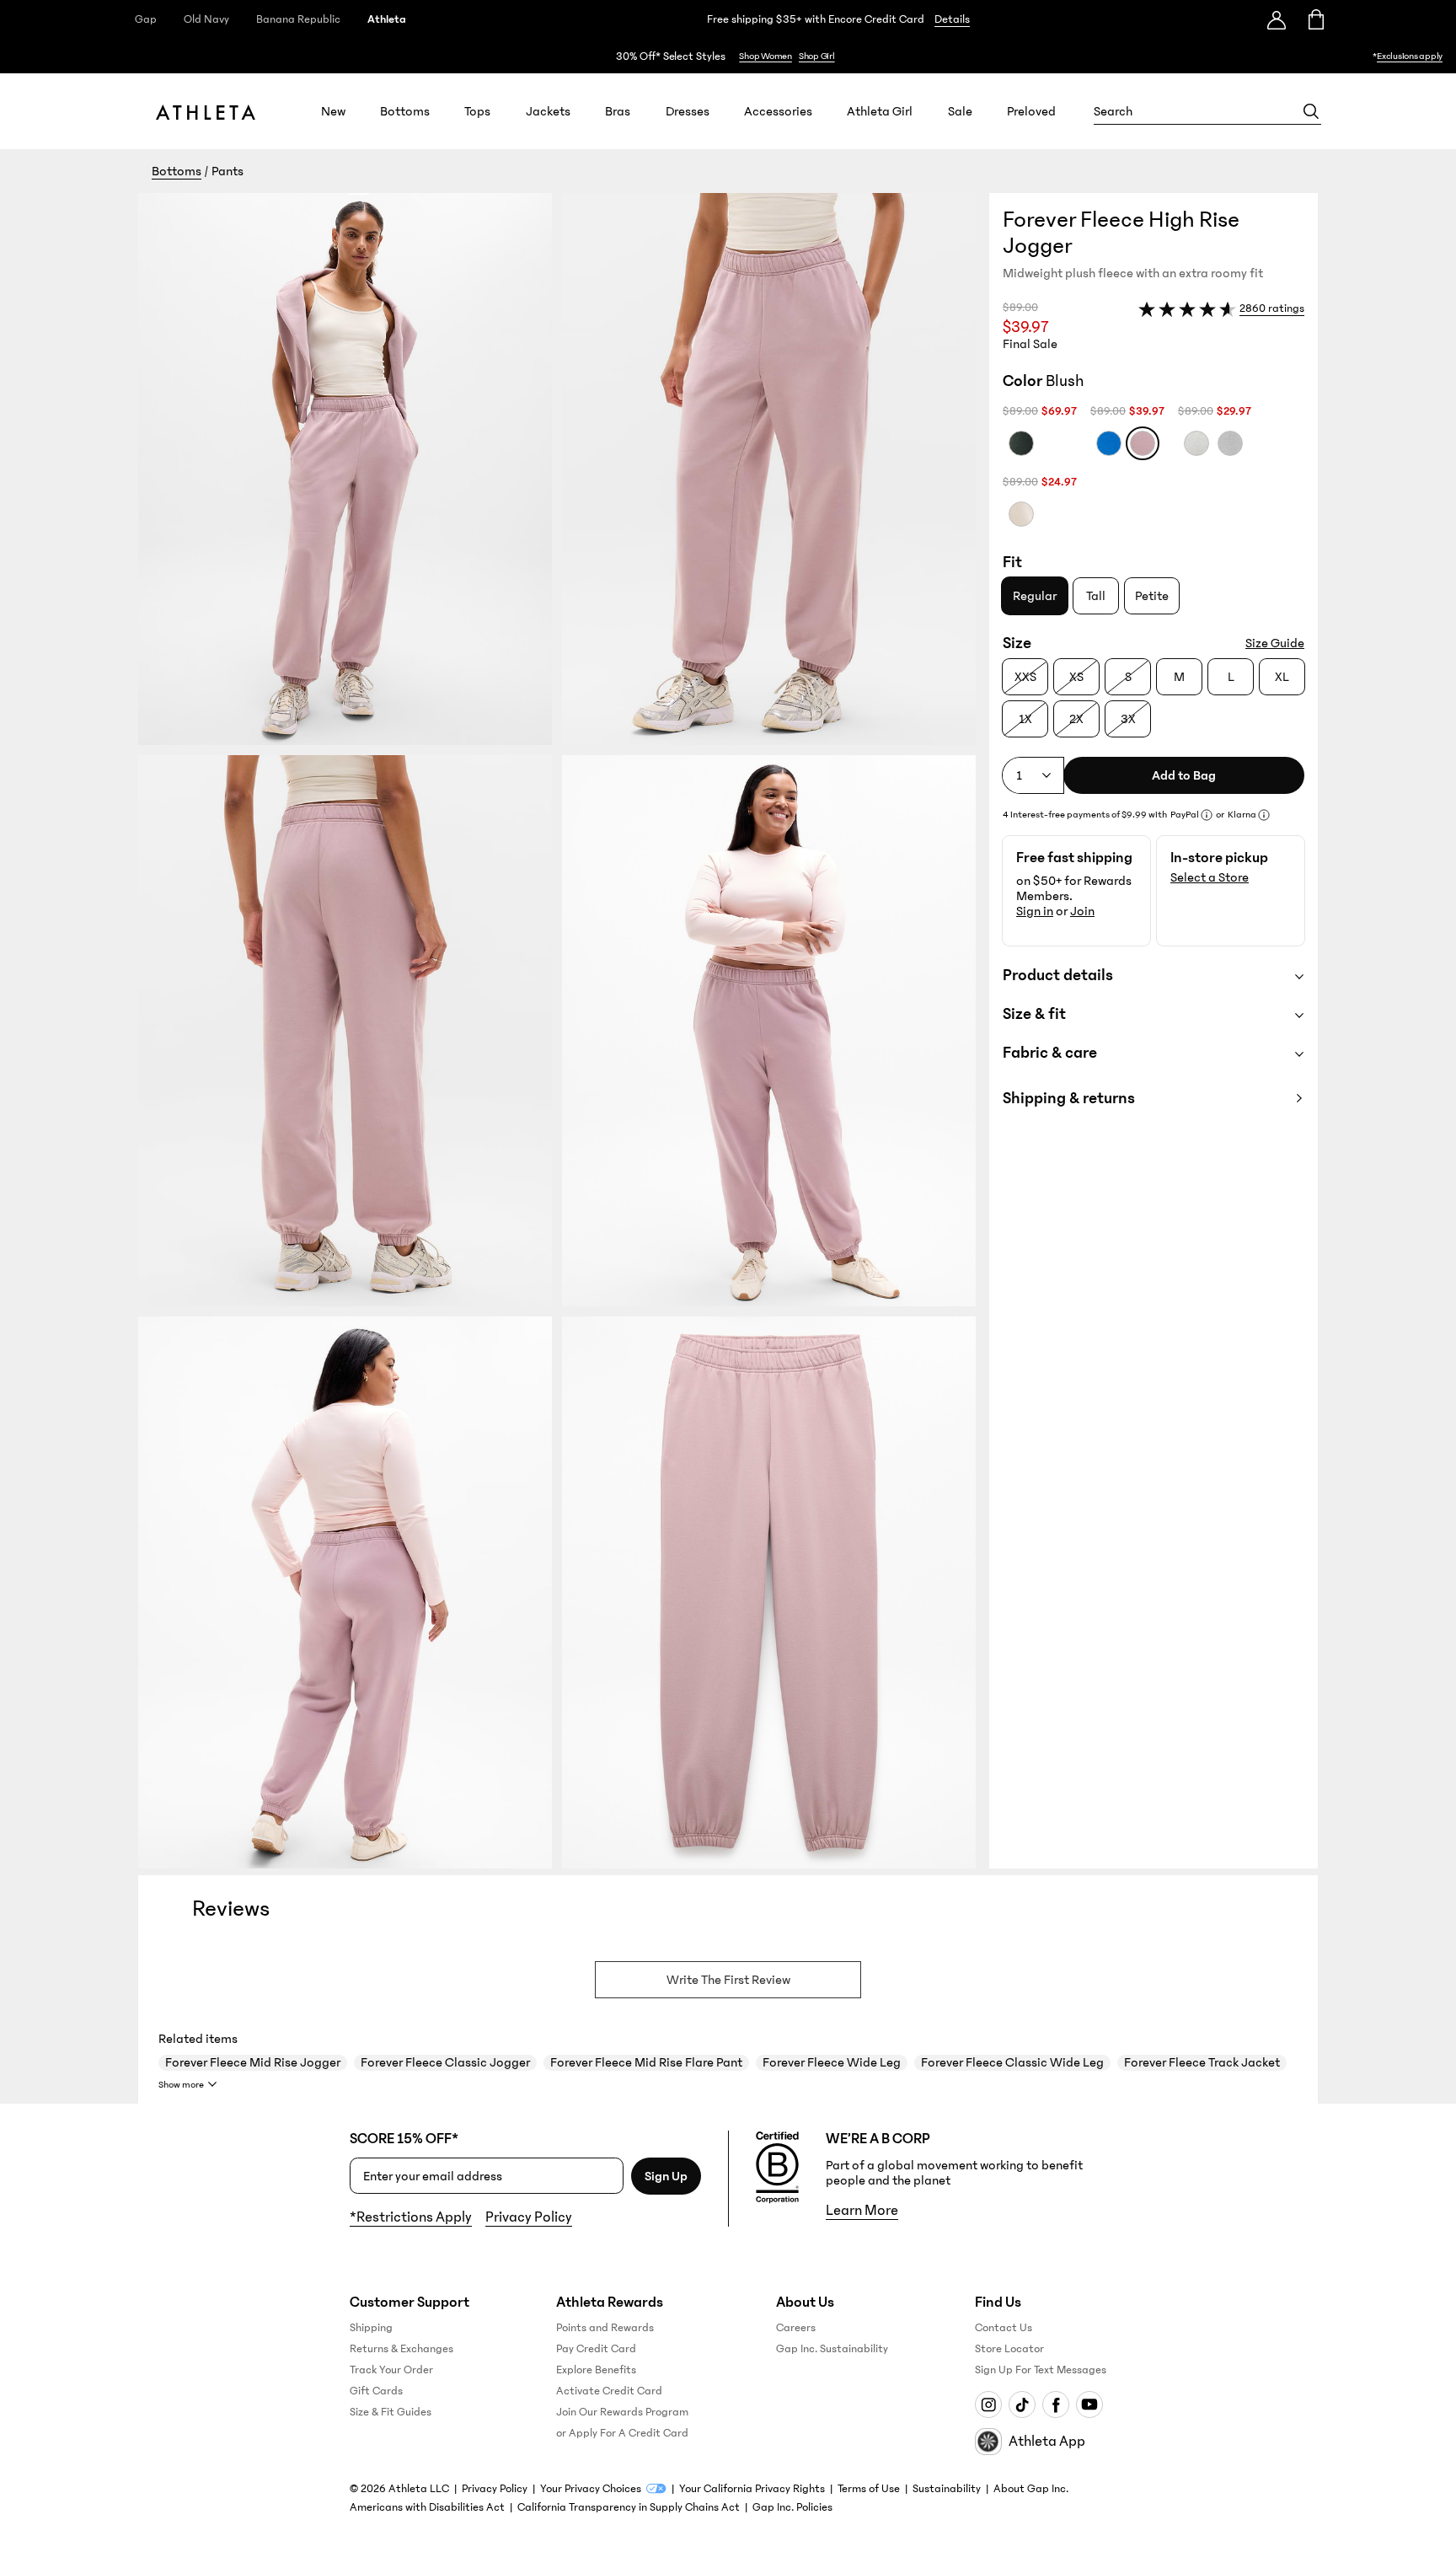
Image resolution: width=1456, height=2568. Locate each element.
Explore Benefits (596, 2370)
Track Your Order (391, 2370)
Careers (796, 2328)
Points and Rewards (605, 2328)
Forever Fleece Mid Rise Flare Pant (646, 2062)
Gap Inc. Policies (792, 2507)
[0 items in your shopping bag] (1315, 19)
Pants (227, 171)
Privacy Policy (529, 2217)
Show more (181, 2085)
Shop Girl (817, 56)
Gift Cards (376, 2391)
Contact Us (1004, 2328)
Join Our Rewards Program (622, 2412)
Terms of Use (869, 2489)
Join (1082, 911)
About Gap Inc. (1031, 2489)
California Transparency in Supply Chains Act (629, 2507)
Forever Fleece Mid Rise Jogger (253, 2062)
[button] (564, 1031)
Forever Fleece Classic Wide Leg (1012, 2062)
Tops (477, 111)
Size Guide (1275, 643)
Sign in (1035, 911)
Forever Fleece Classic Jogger (445, 2062)
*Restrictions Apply (411, 2217)
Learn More (862, 2211)
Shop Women (765, 56)
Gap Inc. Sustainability (832, 2349)
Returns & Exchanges (401, 2349)
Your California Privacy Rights (752, 2489)
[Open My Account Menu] (1277, 19)
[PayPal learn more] (1207, 815)
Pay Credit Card (596, 2349)
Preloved (1031, 111)
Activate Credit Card (609, 2391)
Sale (960, 111)
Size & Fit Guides (391, 2412)
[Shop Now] (728, 56)
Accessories (778, 111)
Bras (618, 111)
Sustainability (947, 2489)
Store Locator (1009, 2349)
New (333, 111)
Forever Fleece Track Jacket (1202, 2062)
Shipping (371, 2328)
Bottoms (405, 111)
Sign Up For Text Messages (1041, 2370)
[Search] (1311, 111)
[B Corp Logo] (777, 2168)
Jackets (548, 111)
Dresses (688, 111)
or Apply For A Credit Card (622, 2433)
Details (952, 19)
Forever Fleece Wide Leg (832, 2062)
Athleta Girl (880, 111)
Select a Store (1210, 877)
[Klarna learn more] (1264, 815)
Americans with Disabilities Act (427, 2507)
